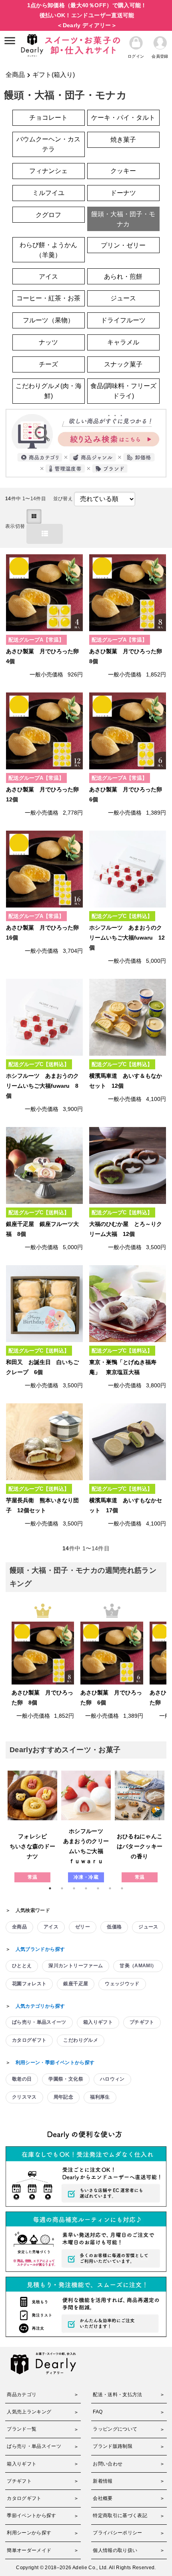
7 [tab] (122, 1888)
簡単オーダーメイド (29, 2550)
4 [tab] (86, 1888)
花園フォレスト (29, 1984)
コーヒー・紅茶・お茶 (48, 298)
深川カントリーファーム (76, 1966)
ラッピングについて (115, 2429)
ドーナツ (123, 193)
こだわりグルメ (80, 2040)
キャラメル (123, 342)
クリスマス (24, 2097)
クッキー (123, 171)
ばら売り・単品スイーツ (39, 2022)
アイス (48, 277)
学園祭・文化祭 (66, 2079)
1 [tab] (50, 1888)
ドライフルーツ (123, 320)
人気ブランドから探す (40, 1949)
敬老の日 (22, 2079)
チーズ (48, 364)
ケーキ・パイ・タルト (123, 118)
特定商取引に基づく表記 (120, 2516)
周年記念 (63, 2097)
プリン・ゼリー (123, 245)
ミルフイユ (48, 193)
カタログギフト (29, 2040)
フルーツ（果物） (48, 320)
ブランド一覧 (22, 2429)
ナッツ (48, 342)
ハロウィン (112, 2079)
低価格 (114, 1927)
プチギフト (142, 2022)
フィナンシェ (48, 171)
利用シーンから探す (29, 2533)
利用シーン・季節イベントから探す (55, 2063)
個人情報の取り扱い (115, 2550)
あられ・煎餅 (123, 277)
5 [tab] (98, 1888)
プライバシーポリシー (118, 2533)
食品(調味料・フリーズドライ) (123, 391)
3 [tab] (74, 1888)
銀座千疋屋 (76, 1984)
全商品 (15, 75)
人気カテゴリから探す (40, 2006)
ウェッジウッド (122, 1984)
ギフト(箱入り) (54, 75)
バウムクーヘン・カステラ (48, 144)
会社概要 (103, 2498)
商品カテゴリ (22, 2395)
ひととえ (22, 1966)
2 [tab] (62, 1888)
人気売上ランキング (29, 2412)
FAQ (98, 2412)
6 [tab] (110, 1888)
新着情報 (103, 2481)
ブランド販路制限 (113, 2446)
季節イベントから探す (32, 2516)
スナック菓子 (123, 364)
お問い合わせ (108, 2464)
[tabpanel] (32, 1826)
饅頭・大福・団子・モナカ (123, 219)
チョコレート (48, 118)
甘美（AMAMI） (138, 1966)
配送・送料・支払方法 (118, 2395)
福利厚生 (100, 2097)
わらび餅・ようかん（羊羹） (48, 250)
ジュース (123, 298)
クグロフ (48, 215)
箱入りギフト (98, 2022)
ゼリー (83, 1927)
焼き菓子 (123, 140)
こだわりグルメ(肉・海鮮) (49, 391)
